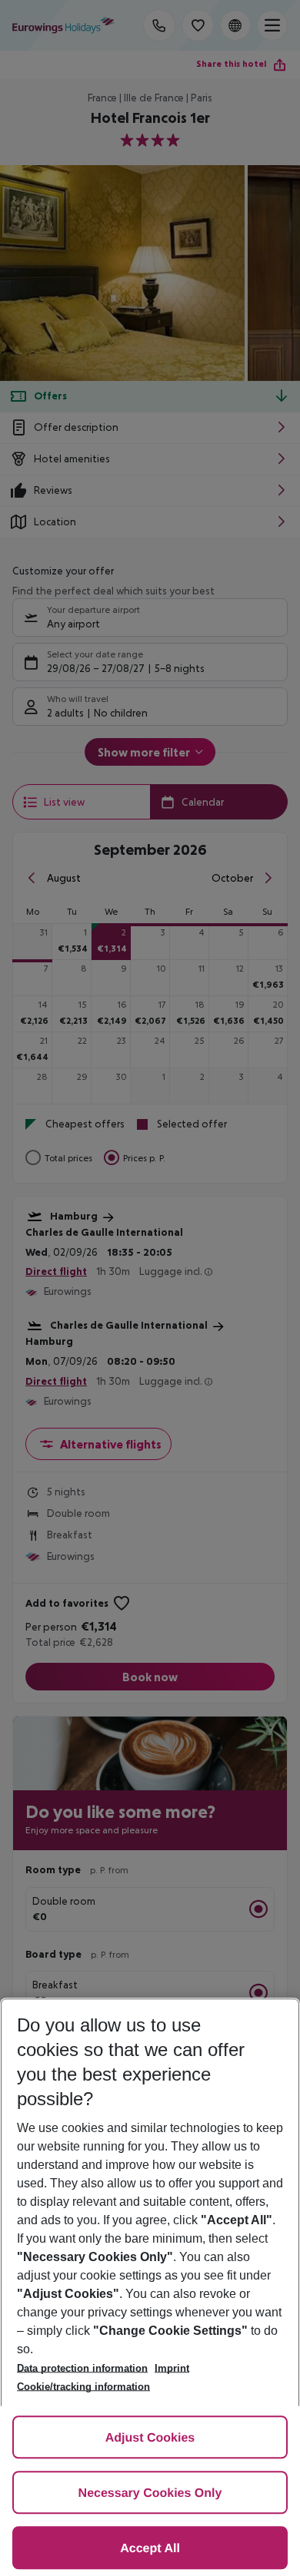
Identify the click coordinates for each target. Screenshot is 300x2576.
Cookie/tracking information (83, 2387)
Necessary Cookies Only (150, 2493)
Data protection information (82, 2368)
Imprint (172, 2368)
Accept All (150, 2549)
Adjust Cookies (150, 2438)
